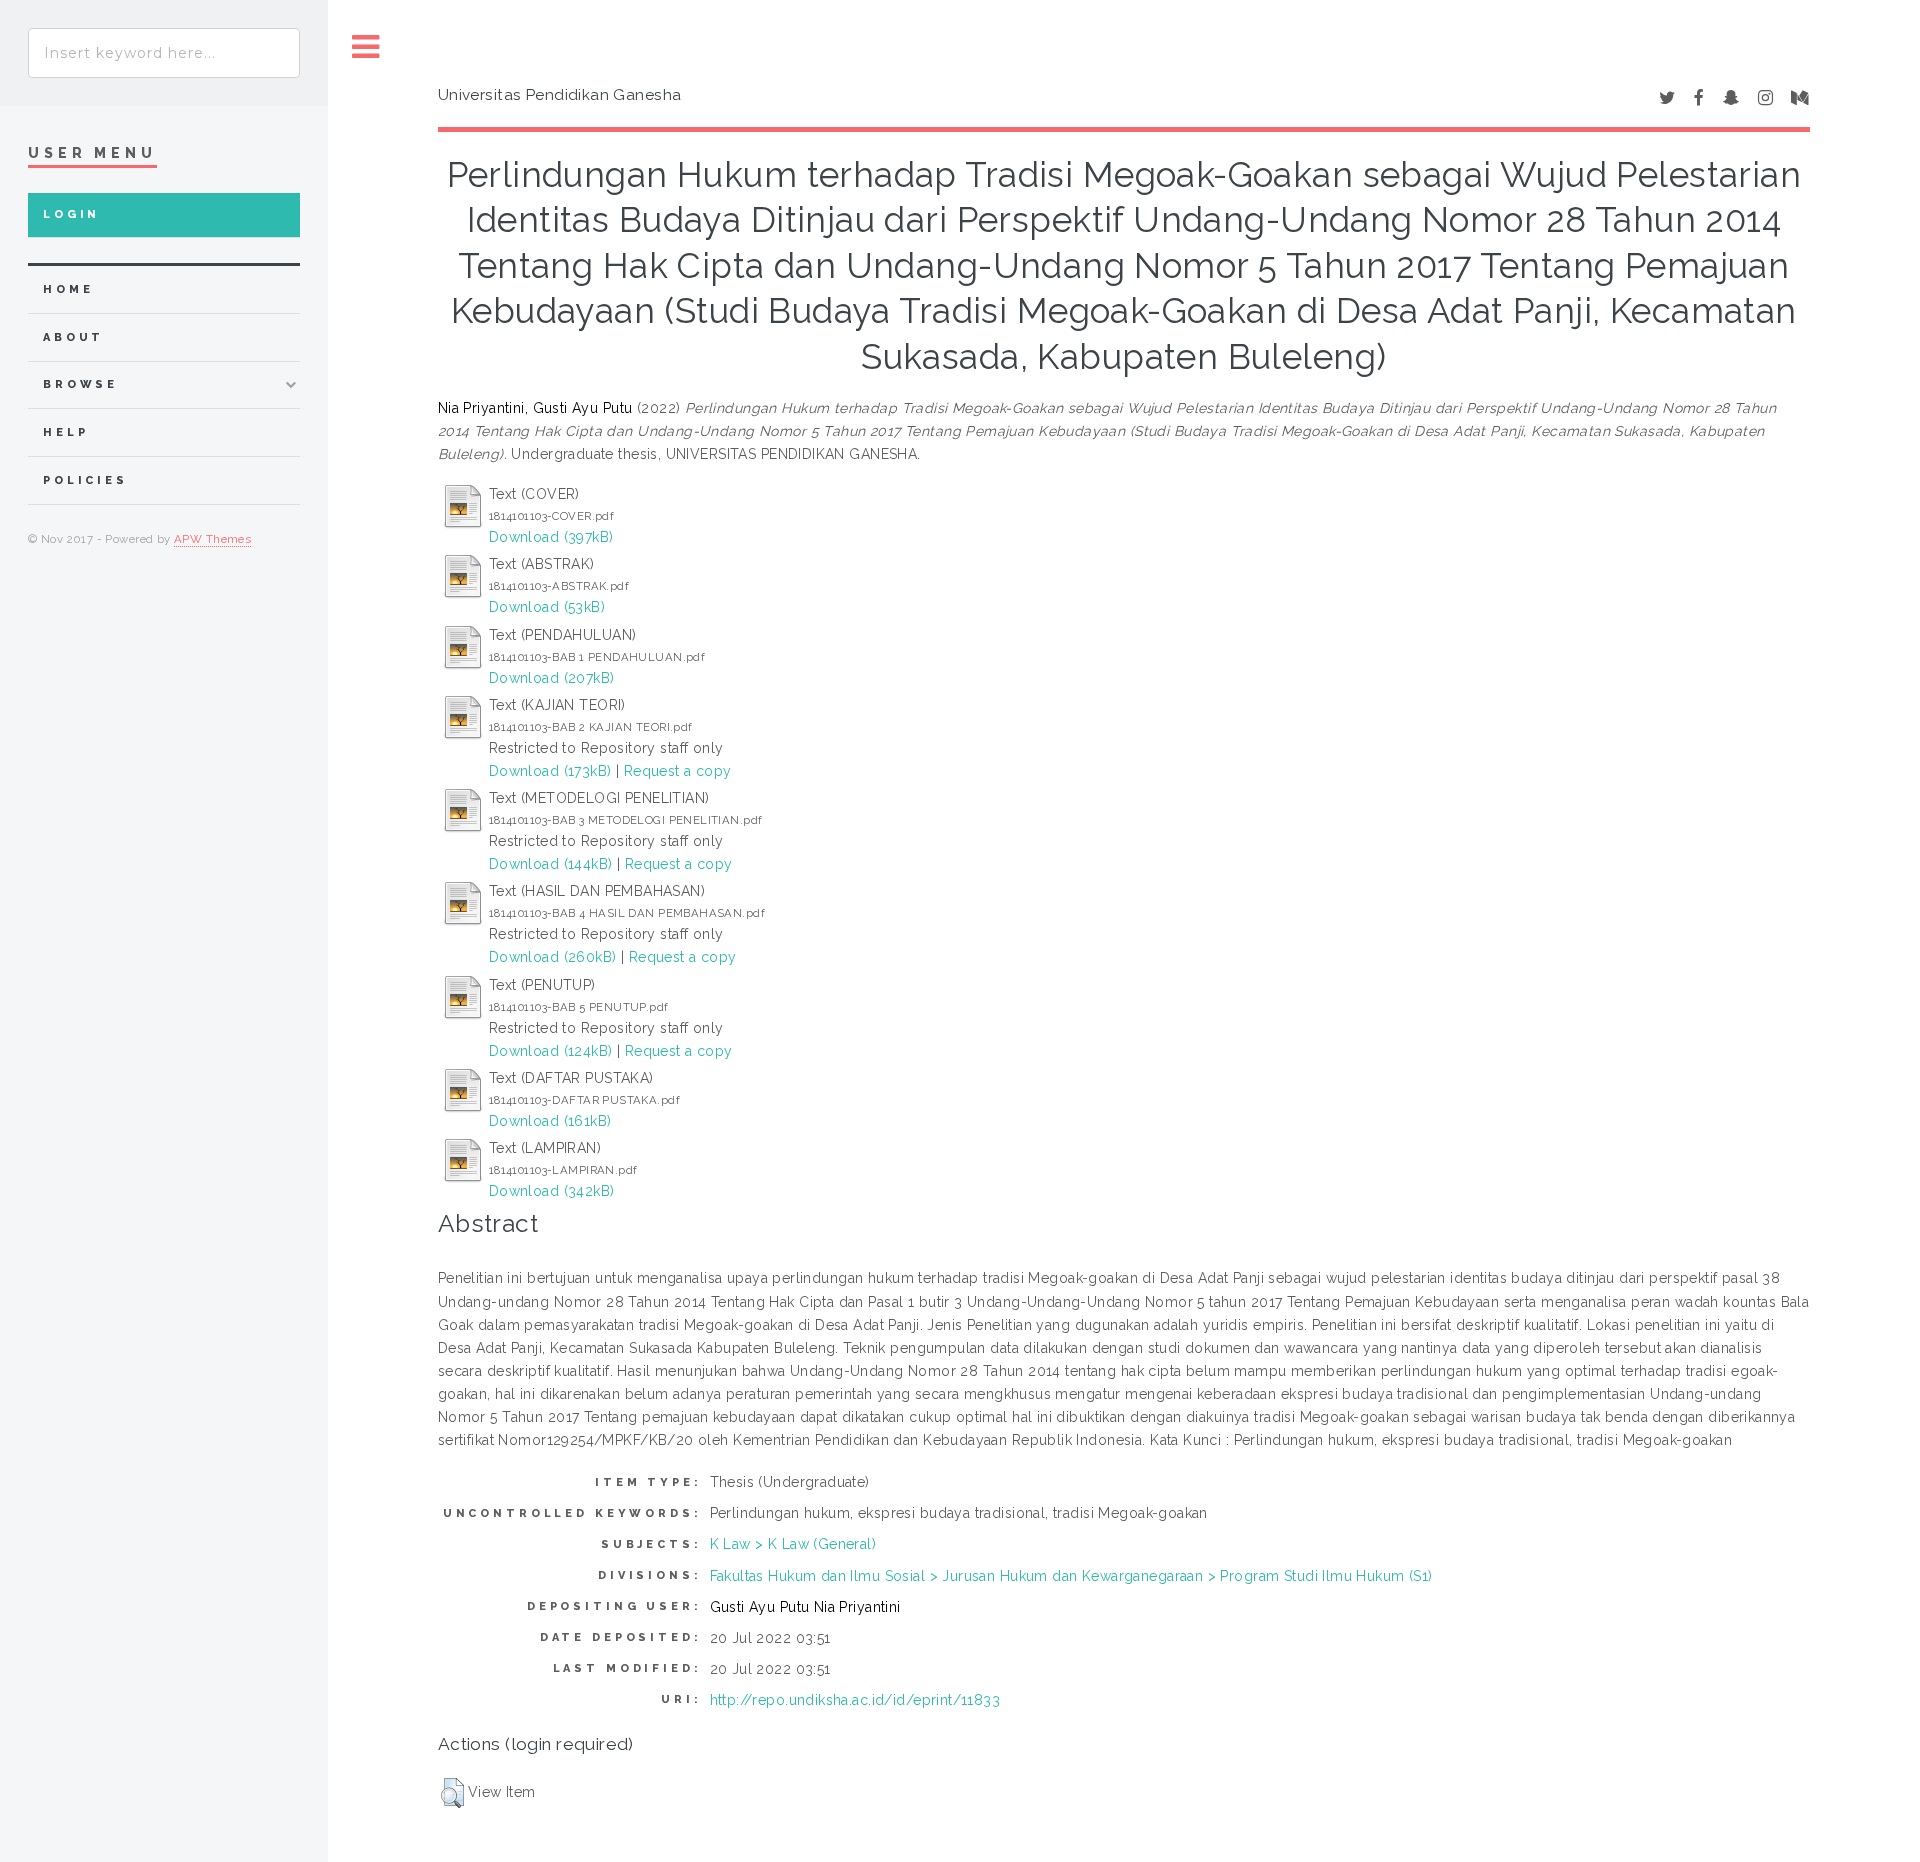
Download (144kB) (551, 864)
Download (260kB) (553, 957)
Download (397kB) (551, 537)
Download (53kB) (547, 607)
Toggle (366, 47)
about (73, 337)
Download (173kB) (550, 771)
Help (65, 432)
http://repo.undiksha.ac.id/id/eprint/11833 (855, 1700)
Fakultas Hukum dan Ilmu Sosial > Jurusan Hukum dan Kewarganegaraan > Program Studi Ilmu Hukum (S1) (1071, 1576)
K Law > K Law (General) (793, 1544)
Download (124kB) (551, 1051)
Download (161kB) (550, 1121)
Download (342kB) (552, 1191)
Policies (85, 480)
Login (71, 214)
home (68, 289)
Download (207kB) (552, 678)
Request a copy (678, 771)
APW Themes (212, 539)
